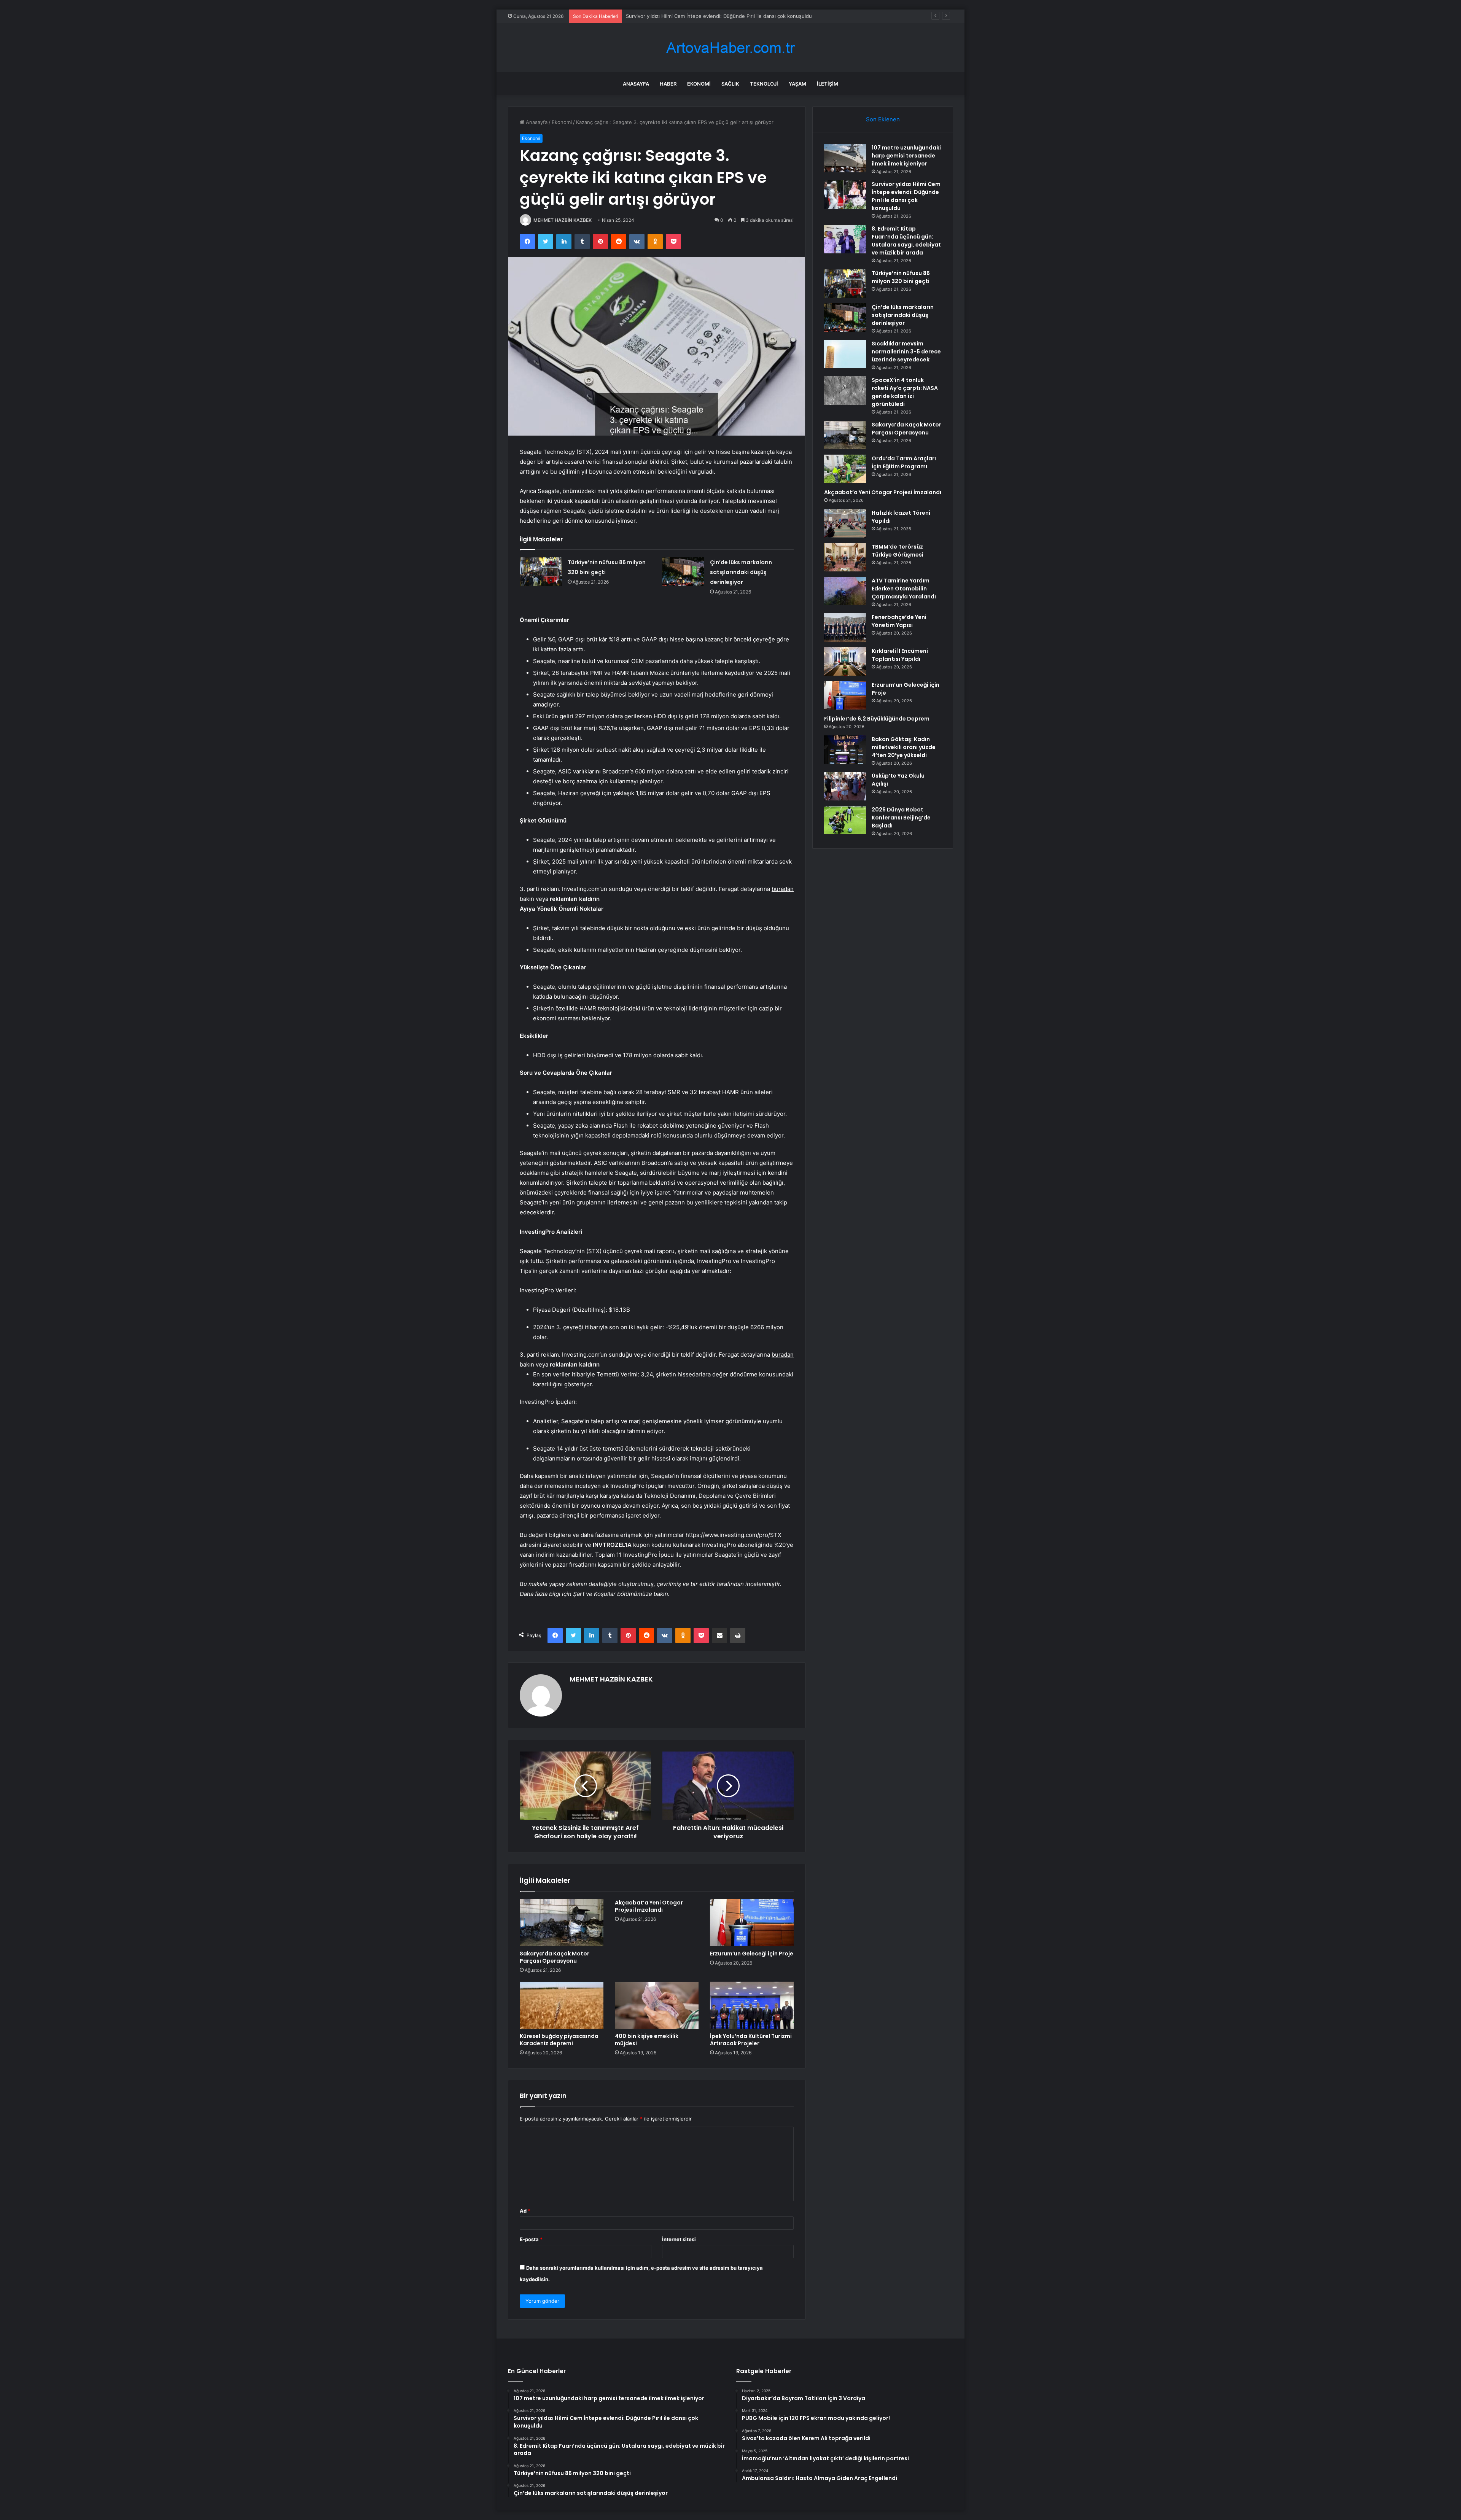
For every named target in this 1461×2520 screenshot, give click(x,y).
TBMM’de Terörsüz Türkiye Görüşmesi (898, 551)
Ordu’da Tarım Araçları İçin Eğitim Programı (904, 462)
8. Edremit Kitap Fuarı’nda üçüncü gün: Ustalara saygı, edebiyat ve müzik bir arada (723, 16)
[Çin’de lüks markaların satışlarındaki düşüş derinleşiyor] (683, 572)
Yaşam (797, 84)
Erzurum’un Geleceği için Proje (752, 1954)
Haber (668, 84)
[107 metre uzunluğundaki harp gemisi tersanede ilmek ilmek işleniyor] (845, 158)
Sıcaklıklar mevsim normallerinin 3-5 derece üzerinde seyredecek (906, 352)
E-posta (531, 2239)
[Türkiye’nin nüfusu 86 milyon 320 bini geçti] (541, 572)
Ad (525, 2211)
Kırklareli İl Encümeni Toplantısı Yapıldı (900, 655)
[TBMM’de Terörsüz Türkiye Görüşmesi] (845, 557)
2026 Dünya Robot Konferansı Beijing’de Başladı (901, 818)
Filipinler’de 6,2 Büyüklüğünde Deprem (877, 719)
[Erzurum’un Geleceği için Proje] (752, 1923)
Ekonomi (699, 84)
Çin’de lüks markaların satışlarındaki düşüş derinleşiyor (741, 572)
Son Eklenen (883, 119)
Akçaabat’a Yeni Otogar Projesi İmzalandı (649, 1906)
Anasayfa (636, 84)
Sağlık (730, 84)
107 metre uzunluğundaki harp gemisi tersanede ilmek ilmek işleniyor (906, 156)
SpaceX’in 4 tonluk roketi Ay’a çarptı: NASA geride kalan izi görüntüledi (905, 392)
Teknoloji (764, 84)
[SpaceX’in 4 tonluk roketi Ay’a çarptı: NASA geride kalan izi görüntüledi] (845, 391)
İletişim (828, 84)
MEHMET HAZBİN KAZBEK (563, 220)
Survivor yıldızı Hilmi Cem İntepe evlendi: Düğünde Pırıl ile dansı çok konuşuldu (906, 196)
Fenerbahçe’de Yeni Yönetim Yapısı (899, 621)
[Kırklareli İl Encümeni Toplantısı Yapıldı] (845, 661)
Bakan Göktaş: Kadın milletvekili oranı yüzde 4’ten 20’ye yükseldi (904, 747)
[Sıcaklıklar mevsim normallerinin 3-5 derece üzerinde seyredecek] (845, 354)
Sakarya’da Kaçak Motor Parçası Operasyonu (555, 1957)
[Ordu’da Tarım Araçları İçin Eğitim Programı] (845, 469)
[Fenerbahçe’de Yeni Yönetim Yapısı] (845, 628)
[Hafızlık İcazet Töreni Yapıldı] (845, 523)
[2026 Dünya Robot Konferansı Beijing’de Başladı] (845, 820)
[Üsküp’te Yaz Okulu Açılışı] (845, 786)
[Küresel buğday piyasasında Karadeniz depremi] (562, 2005)
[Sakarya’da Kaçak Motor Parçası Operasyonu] (562, 1923)
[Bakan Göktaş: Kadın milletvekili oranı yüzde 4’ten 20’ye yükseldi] (845, 750)
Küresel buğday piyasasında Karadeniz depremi (559, 2040)
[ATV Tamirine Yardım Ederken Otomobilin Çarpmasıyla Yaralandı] (845, 591)
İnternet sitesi (679, 2239)
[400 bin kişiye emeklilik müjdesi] (657, 2005)
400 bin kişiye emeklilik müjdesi (647, 2040)
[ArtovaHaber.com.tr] (730, 48)
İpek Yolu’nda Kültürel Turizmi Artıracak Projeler (751, 2040)
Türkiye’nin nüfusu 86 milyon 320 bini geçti (901, 277)
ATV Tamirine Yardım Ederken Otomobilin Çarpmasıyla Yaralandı (904, 589)
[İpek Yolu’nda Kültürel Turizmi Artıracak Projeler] (752, 2005)
